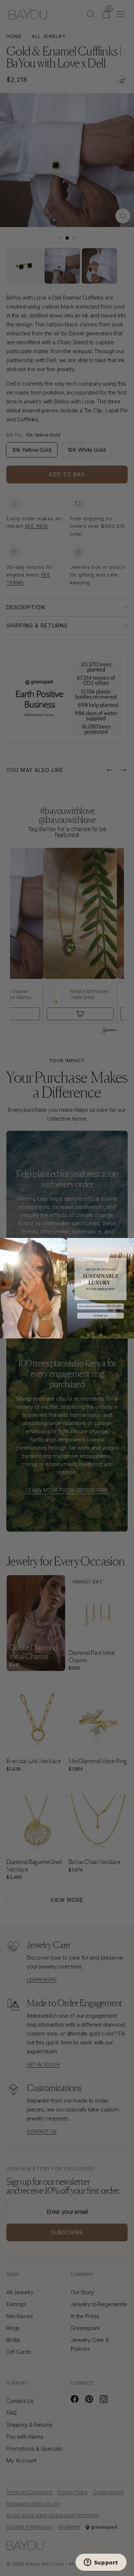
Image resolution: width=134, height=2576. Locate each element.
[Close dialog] (131, 1241)
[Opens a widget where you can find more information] (101, 2563)
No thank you (100, 1316)
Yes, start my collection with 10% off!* (100, 1306)
